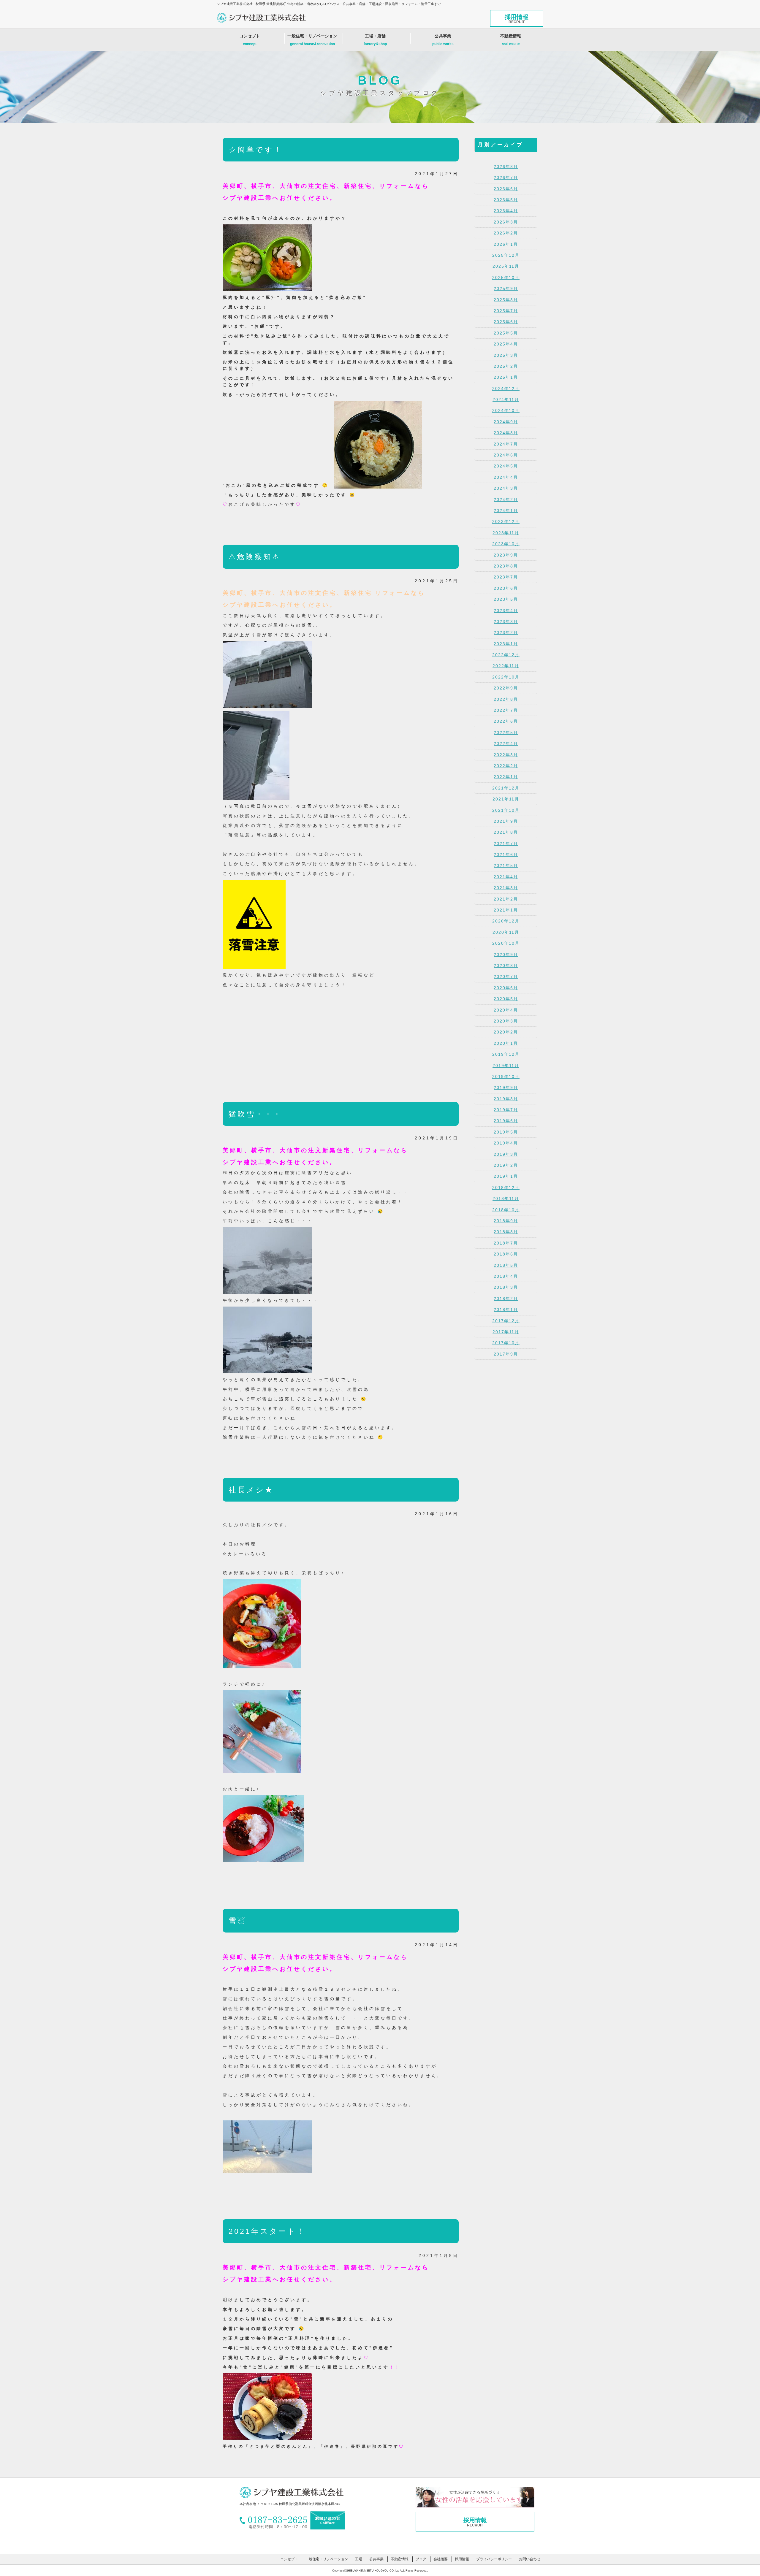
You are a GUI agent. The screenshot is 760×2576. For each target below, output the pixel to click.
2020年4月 (506, 1010)
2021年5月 (506, 865)
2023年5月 (506, 599)
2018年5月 (506, 1265)
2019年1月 (506, 1176)
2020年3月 (506, 1021)
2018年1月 (506, 1310)
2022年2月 (506, 766)
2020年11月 (506, 932)
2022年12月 (506, 655)
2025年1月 (506, 377)
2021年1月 (506, 910)
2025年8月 (506, 300)
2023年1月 (506, 644)
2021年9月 (506, 821)
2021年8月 (506, 832)
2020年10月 (506, 943)
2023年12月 (506, 521)
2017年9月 (506, 1354)
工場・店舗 (375, 40)
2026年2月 (506, 233)
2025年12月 (506, 255)
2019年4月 (506, 1143)
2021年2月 (506, 899)
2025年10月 (506, 278)
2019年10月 (506, 1077)
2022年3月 (506, 755)
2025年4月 (506, 344)
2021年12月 (506, 788)
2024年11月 (506, 400)
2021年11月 (506, 799)
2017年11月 (506, 1332)
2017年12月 (506, 1321)
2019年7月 (506, 1110)
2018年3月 (506, 1287)
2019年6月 (506, 1121)
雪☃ (237, 1921)
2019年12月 (506, 1054)
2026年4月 (506, 211)
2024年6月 (506, 455)
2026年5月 (506, 200)
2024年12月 (506, 389)
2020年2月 (506, 1032)
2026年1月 (506, 244)
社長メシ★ (251, 1490)
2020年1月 (506, 1043)
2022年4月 (506, 744)
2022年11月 (506, 666)
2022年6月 (506, 721)
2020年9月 (506, 955)
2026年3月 (506, 222)
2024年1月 (506, 511)
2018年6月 (506, 1254)
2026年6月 (506, 189)
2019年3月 (506, 1154)
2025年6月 (506, 322)
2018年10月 (506, 1210)
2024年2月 (506, 500)
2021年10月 (506, 810)
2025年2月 (506, 366)
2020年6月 (506, 988)
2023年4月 (506, 611)
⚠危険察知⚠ (254, 557)
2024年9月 (506, 422)
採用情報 (517, 19)
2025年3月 (506, 355)
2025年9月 (506, 288)
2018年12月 (506, 1188)
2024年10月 (506, 410)
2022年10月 (506, 677)
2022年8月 (506, 699)
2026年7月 (506, 177)
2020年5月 (506, 999)
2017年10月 (506, 1343)
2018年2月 (506, 1299)
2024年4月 (506, 477)
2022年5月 (506, 733)
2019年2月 (506, 1165)
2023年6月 (506, 588)
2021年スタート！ (267, 2231)
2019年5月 (506, 1132)
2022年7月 (506, 710)
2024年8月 (506, 433)
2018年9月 (506, 1221)
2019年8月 (506, 1099)
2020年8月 (506, 966)
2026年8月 (506, 167)
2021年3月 (506, 888)
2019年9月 (506, 1088)
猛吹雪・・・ (255, 1114)
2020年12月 (506, 921)
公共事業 (443, 40)
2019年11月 (506, 1066)
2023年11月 (506, 533)
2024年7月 (506, 444)
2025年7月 (506, 311)
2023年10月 (506, 544)
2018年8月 (506, 1232)
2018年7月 (506, 1243)
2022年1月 (506, 777)
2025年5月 (506, 333)
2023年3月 (506, 622)
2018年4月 (506, 1276)
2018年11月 (506, 1199)
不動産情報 (511, 40)
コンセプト (250, 40)
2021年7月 (506, 844)
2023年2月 (506, 632)
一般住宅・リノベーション (312, 40)
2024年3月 (506, 488)
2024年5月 (506, 466)
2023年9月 (506, 555)
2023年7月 (506, 577)
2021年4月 (506, 877)
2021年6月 (506, 855)
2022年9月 (506, 688)
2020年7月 (506, 976)
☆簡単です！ (256, 150)
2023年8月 (506, 566)
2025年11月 (506, 266)
